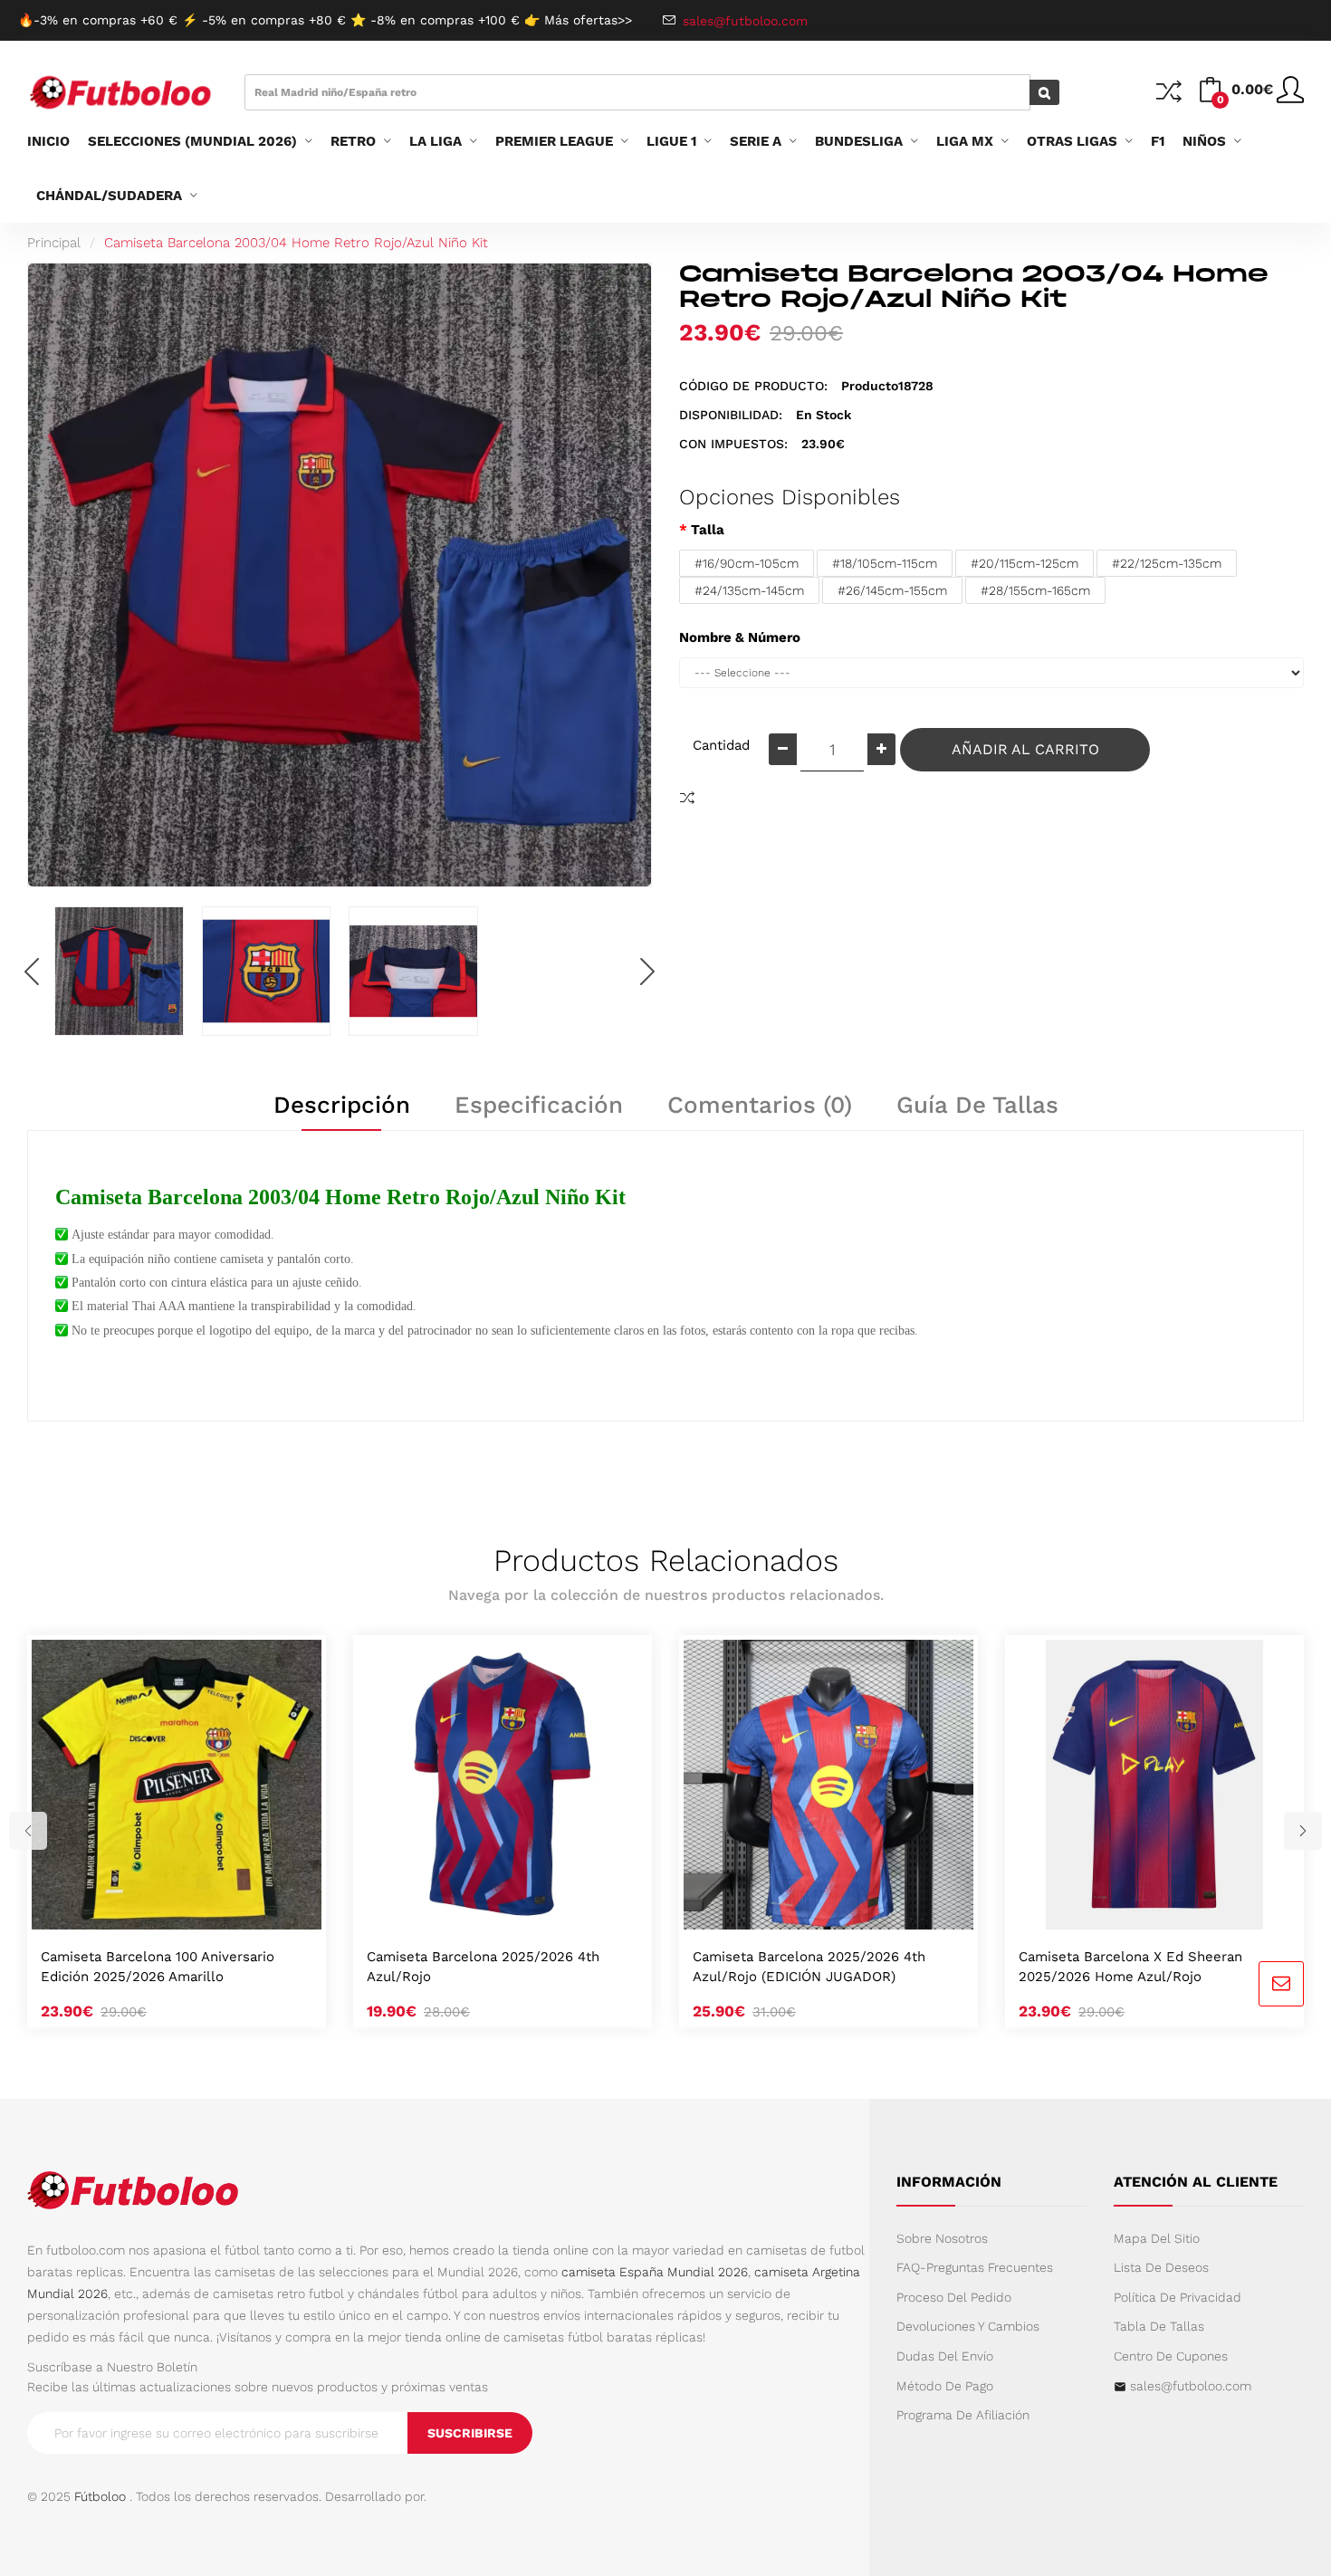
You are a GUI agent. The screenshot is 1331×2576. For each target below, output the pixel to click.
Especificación (539, 1105)
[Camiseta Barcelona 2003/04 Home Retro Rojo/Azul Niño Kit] (119, 971)
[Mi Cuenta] (1290, 97)
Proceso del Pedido (954, 2297)
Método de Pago (945, 2386)
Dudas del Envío (945, 2356)
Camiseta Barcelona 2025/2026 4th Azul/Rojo (483, 1967)
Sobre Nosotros (942, 2238)
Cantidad (721, 745)
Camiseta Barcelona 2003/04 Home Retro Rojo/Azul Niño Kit (296, 243)
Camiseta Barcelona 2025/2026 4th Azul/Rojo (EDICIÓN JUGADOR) (809, 1967)
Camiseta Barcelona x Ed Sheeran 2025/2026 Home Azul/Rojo (1130, 1967)
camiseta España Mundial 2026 (655, 2272)
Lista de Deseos (1161, 2267)
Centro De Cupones (1171, 2356)
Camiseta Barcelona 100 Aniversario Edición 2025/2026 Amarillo (158, 1967)
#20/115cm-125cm (1025, 563)
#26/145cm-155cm (892, 590)
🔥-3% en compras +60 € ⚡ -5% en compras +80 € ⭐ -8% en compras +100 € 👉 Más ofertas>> (325, 20)
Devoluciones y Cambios (968, 2326)
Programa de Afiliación (963, 2415)
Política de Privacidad (1178, 2297)
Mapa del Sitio (1157, 2238)
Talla (708, 530)
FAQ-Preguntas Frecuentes (975, 2267)
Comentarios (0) (760, 1105)
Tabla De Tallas (1159, 2326)
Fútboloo (100, 2496)
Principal (54, 243)
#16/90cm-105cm (747, 563)
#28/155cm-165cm (1035, 590)
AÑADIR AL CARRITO (1025, 749)
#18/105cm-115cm (885, 563)
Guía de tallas (977, 1105)
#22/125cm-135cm (1167, 563)
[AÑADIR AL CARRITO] (155, 1910)
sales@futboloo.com (1191, 2386)
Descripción (342, 1105)
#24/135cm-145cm (749, 590)
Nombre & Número (740, 637)
